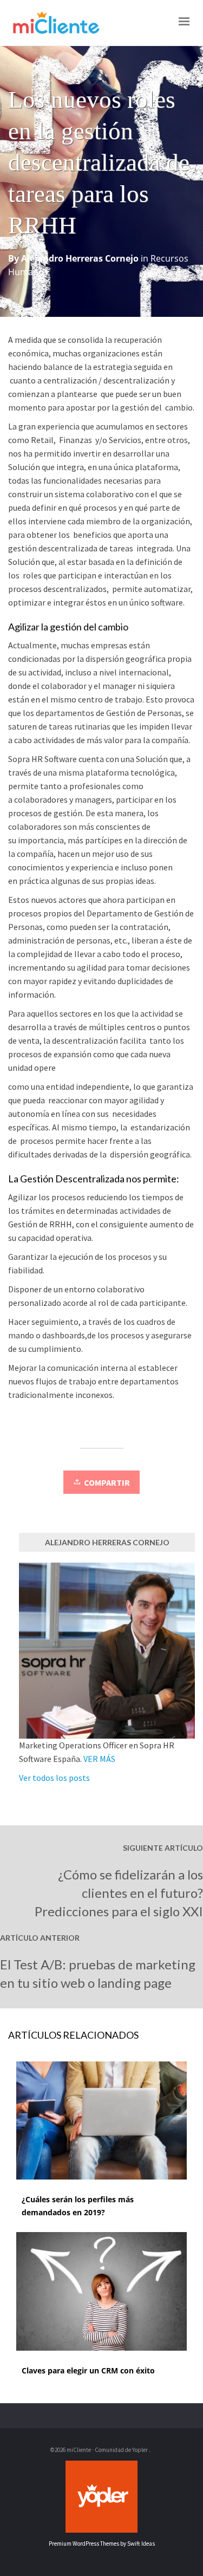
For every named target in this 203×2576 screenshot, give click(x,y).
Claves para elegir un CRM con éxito (88, 2370)
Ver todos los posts (54, 1778)
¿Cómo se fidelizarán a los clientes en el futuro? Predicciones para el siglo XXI (119, 1893)
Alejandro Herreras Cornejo (80, 258)
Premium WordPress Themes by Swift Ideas (102, 2544)
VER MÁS (99, 1759)
